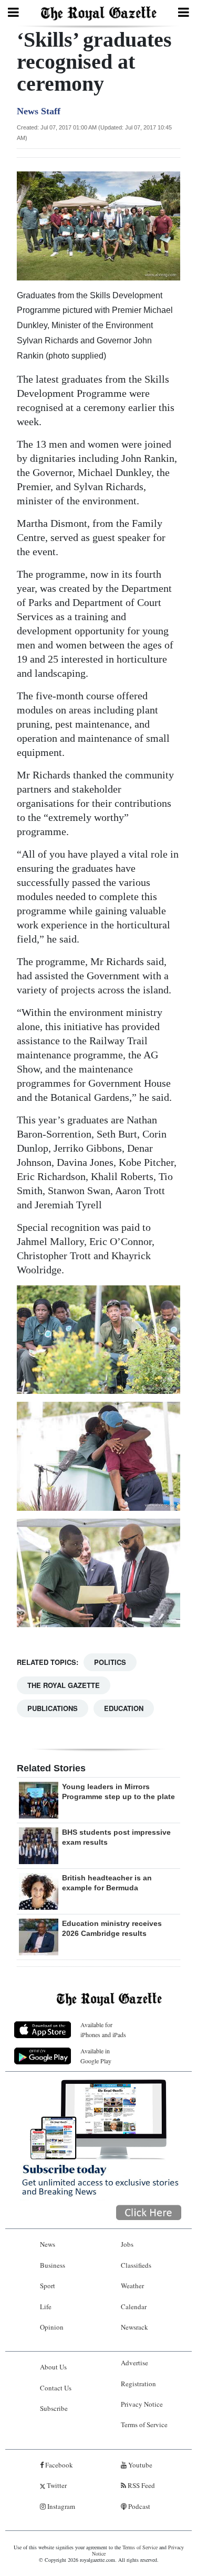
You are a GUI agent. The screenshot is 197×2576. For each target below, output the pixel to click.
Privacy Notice (142, 2404)
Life (46, 2307)
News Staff (39, 111)
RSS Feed (141, 2485)
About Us (53, 2367)
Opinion (52, 2327)
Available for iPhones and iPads (103, 2030)
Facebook (58, 2465)
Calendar (134, 2307)
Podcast (138, 2506)
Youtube (139, 2465)
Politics (110, 1662)
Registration (138, 2384)
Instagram (60, 2506)
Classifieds (136, 2265)
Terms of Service (144, 2425)
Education (124, 1708)
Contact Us (56, 2388)
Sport (48, 2286)
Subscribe (54, 2408)
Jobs (127, 2244)
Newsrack (134, 2327)
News (48, 2244)
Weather (132, 2286)
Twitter (56, 2485)
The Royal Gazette (64, 1685)
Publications (53, 1708)
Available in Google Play (96, 2056)
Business (53, 2265)
